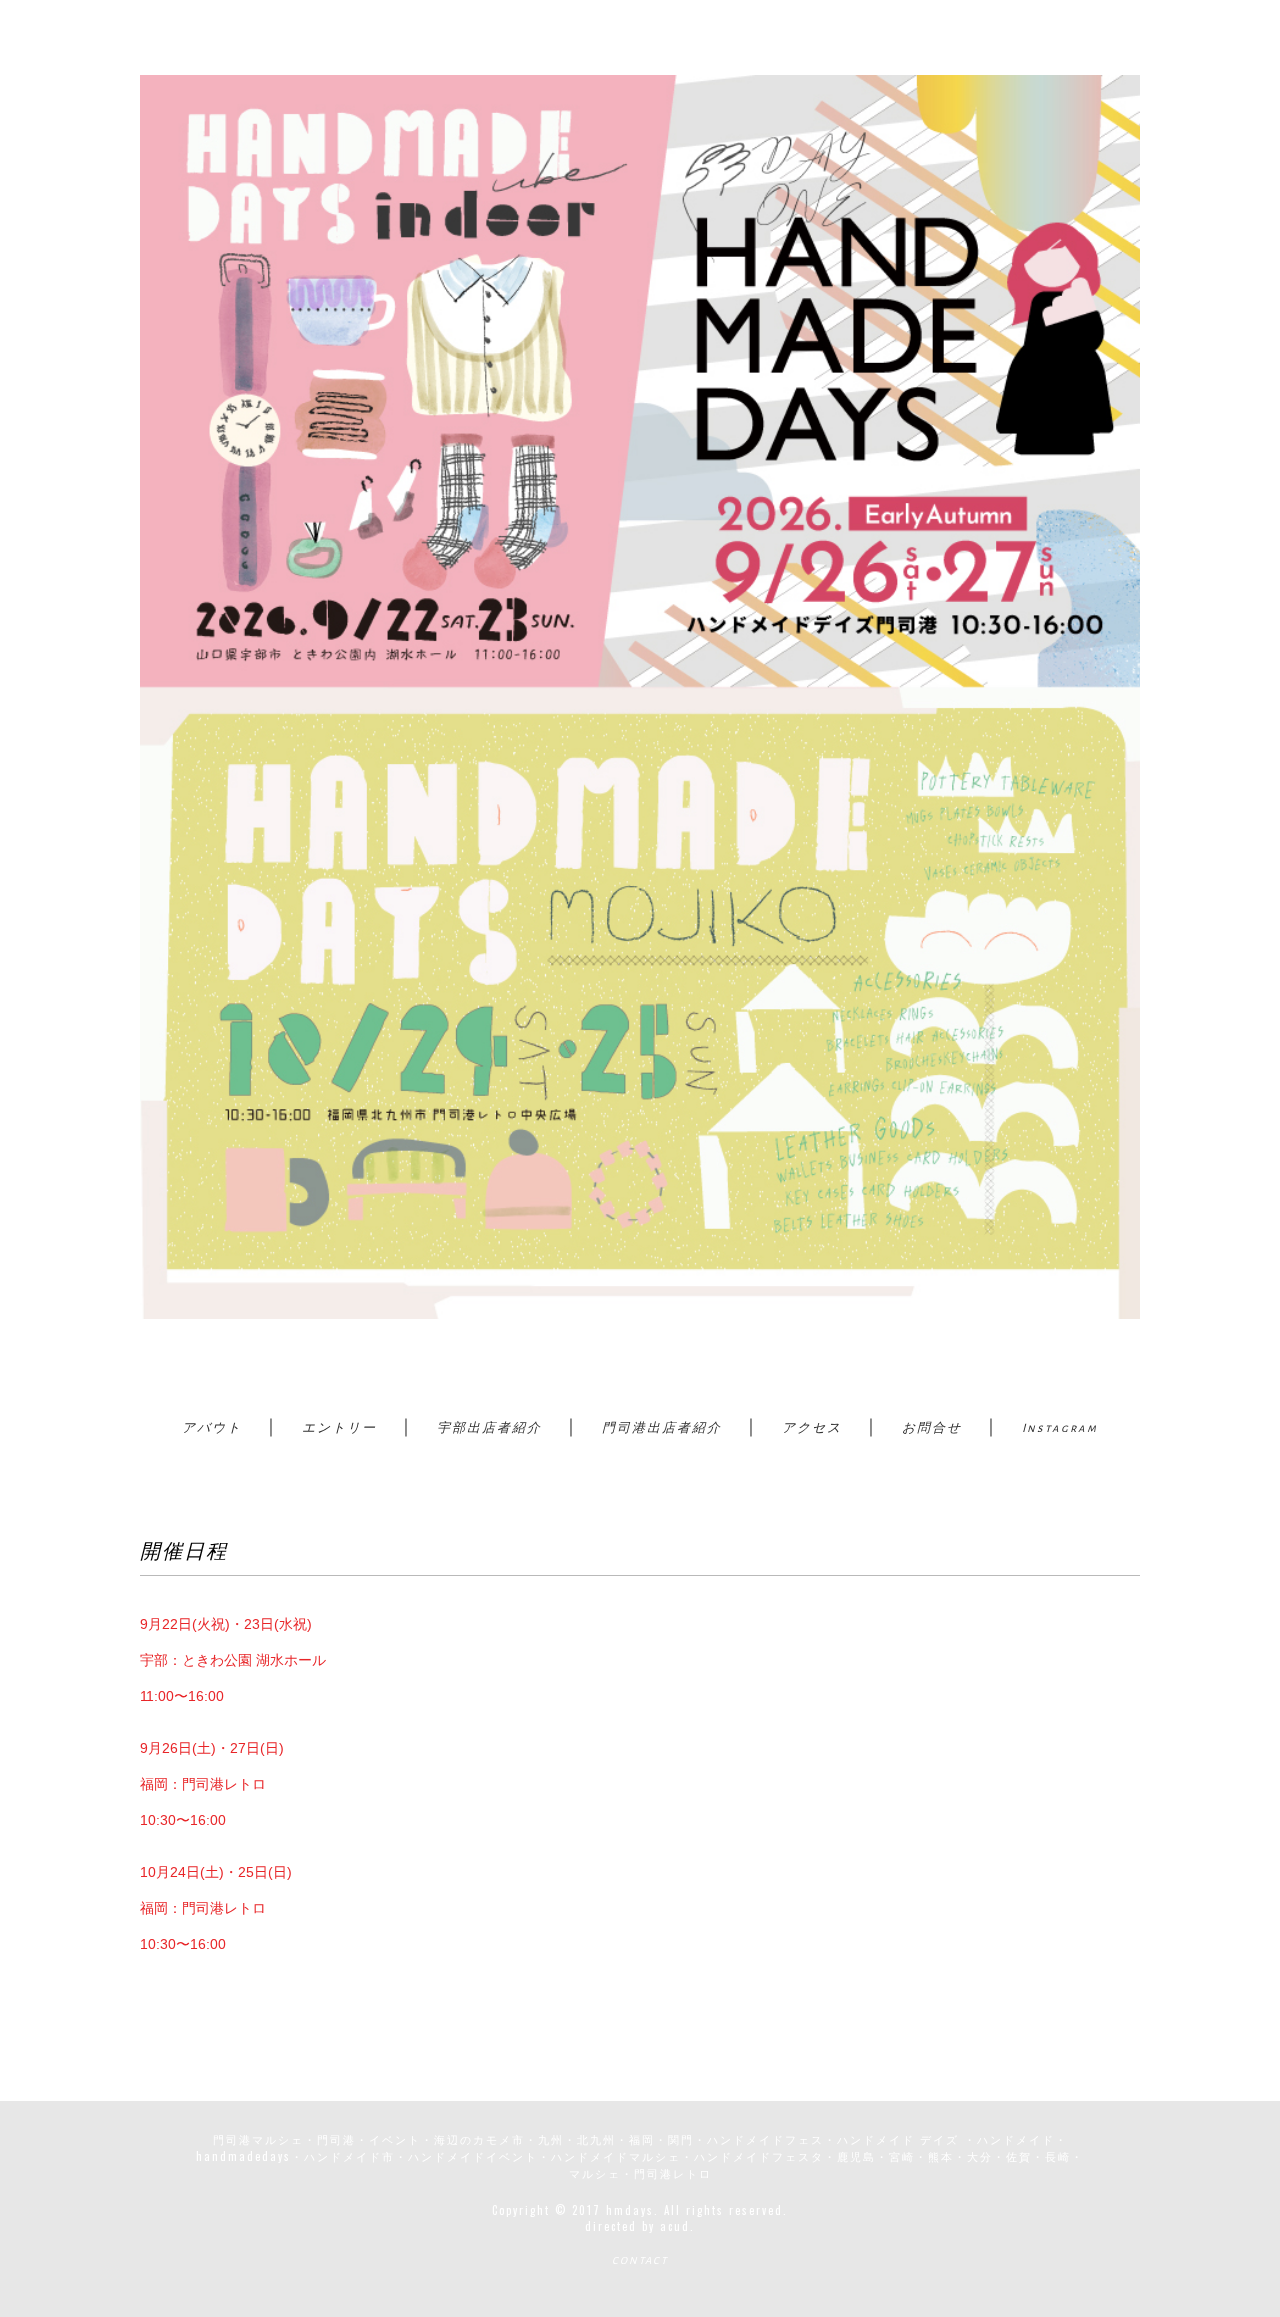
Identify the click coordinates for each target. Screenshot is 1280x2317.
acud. (677, 2226)
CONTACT (640, 2260)
